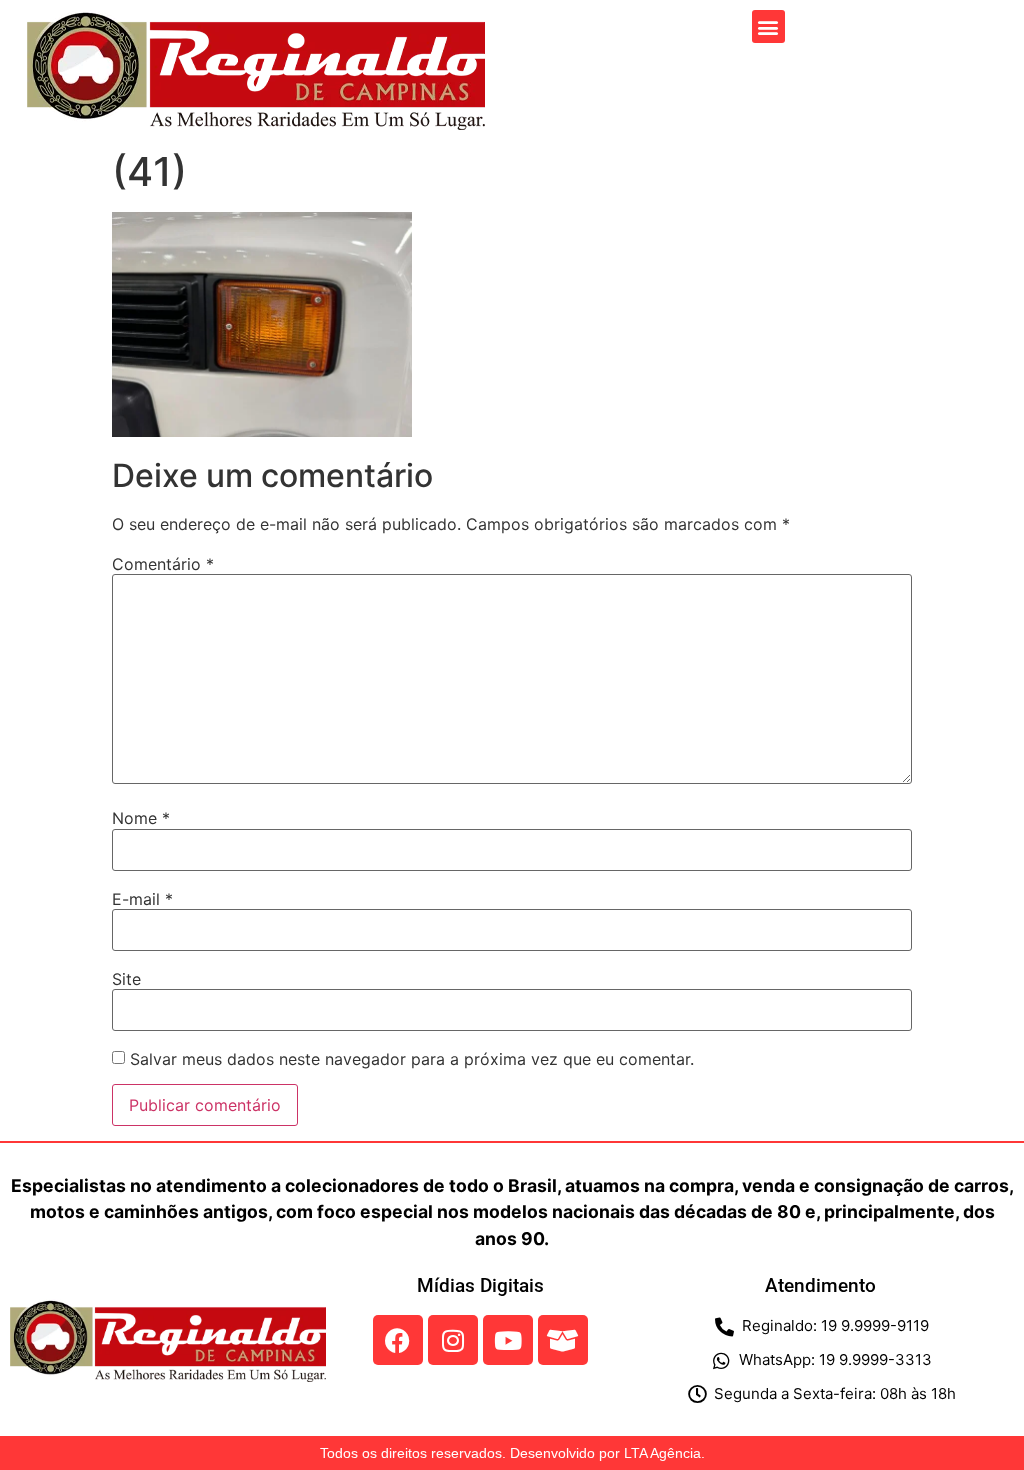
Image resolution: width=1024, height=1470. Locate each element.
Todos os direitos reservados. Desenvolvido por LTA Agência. (512, 1453)
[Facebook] (398, 1340)
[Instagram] (453, 1340)
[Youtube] (508, 1340)
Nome (141, 818)
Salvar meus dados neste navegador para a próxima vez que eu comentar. (412, 1059)
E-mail (142, 899)
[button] (768, 26)
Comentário (163, 564)
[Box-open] (563, 1340)
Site (126, 979)
